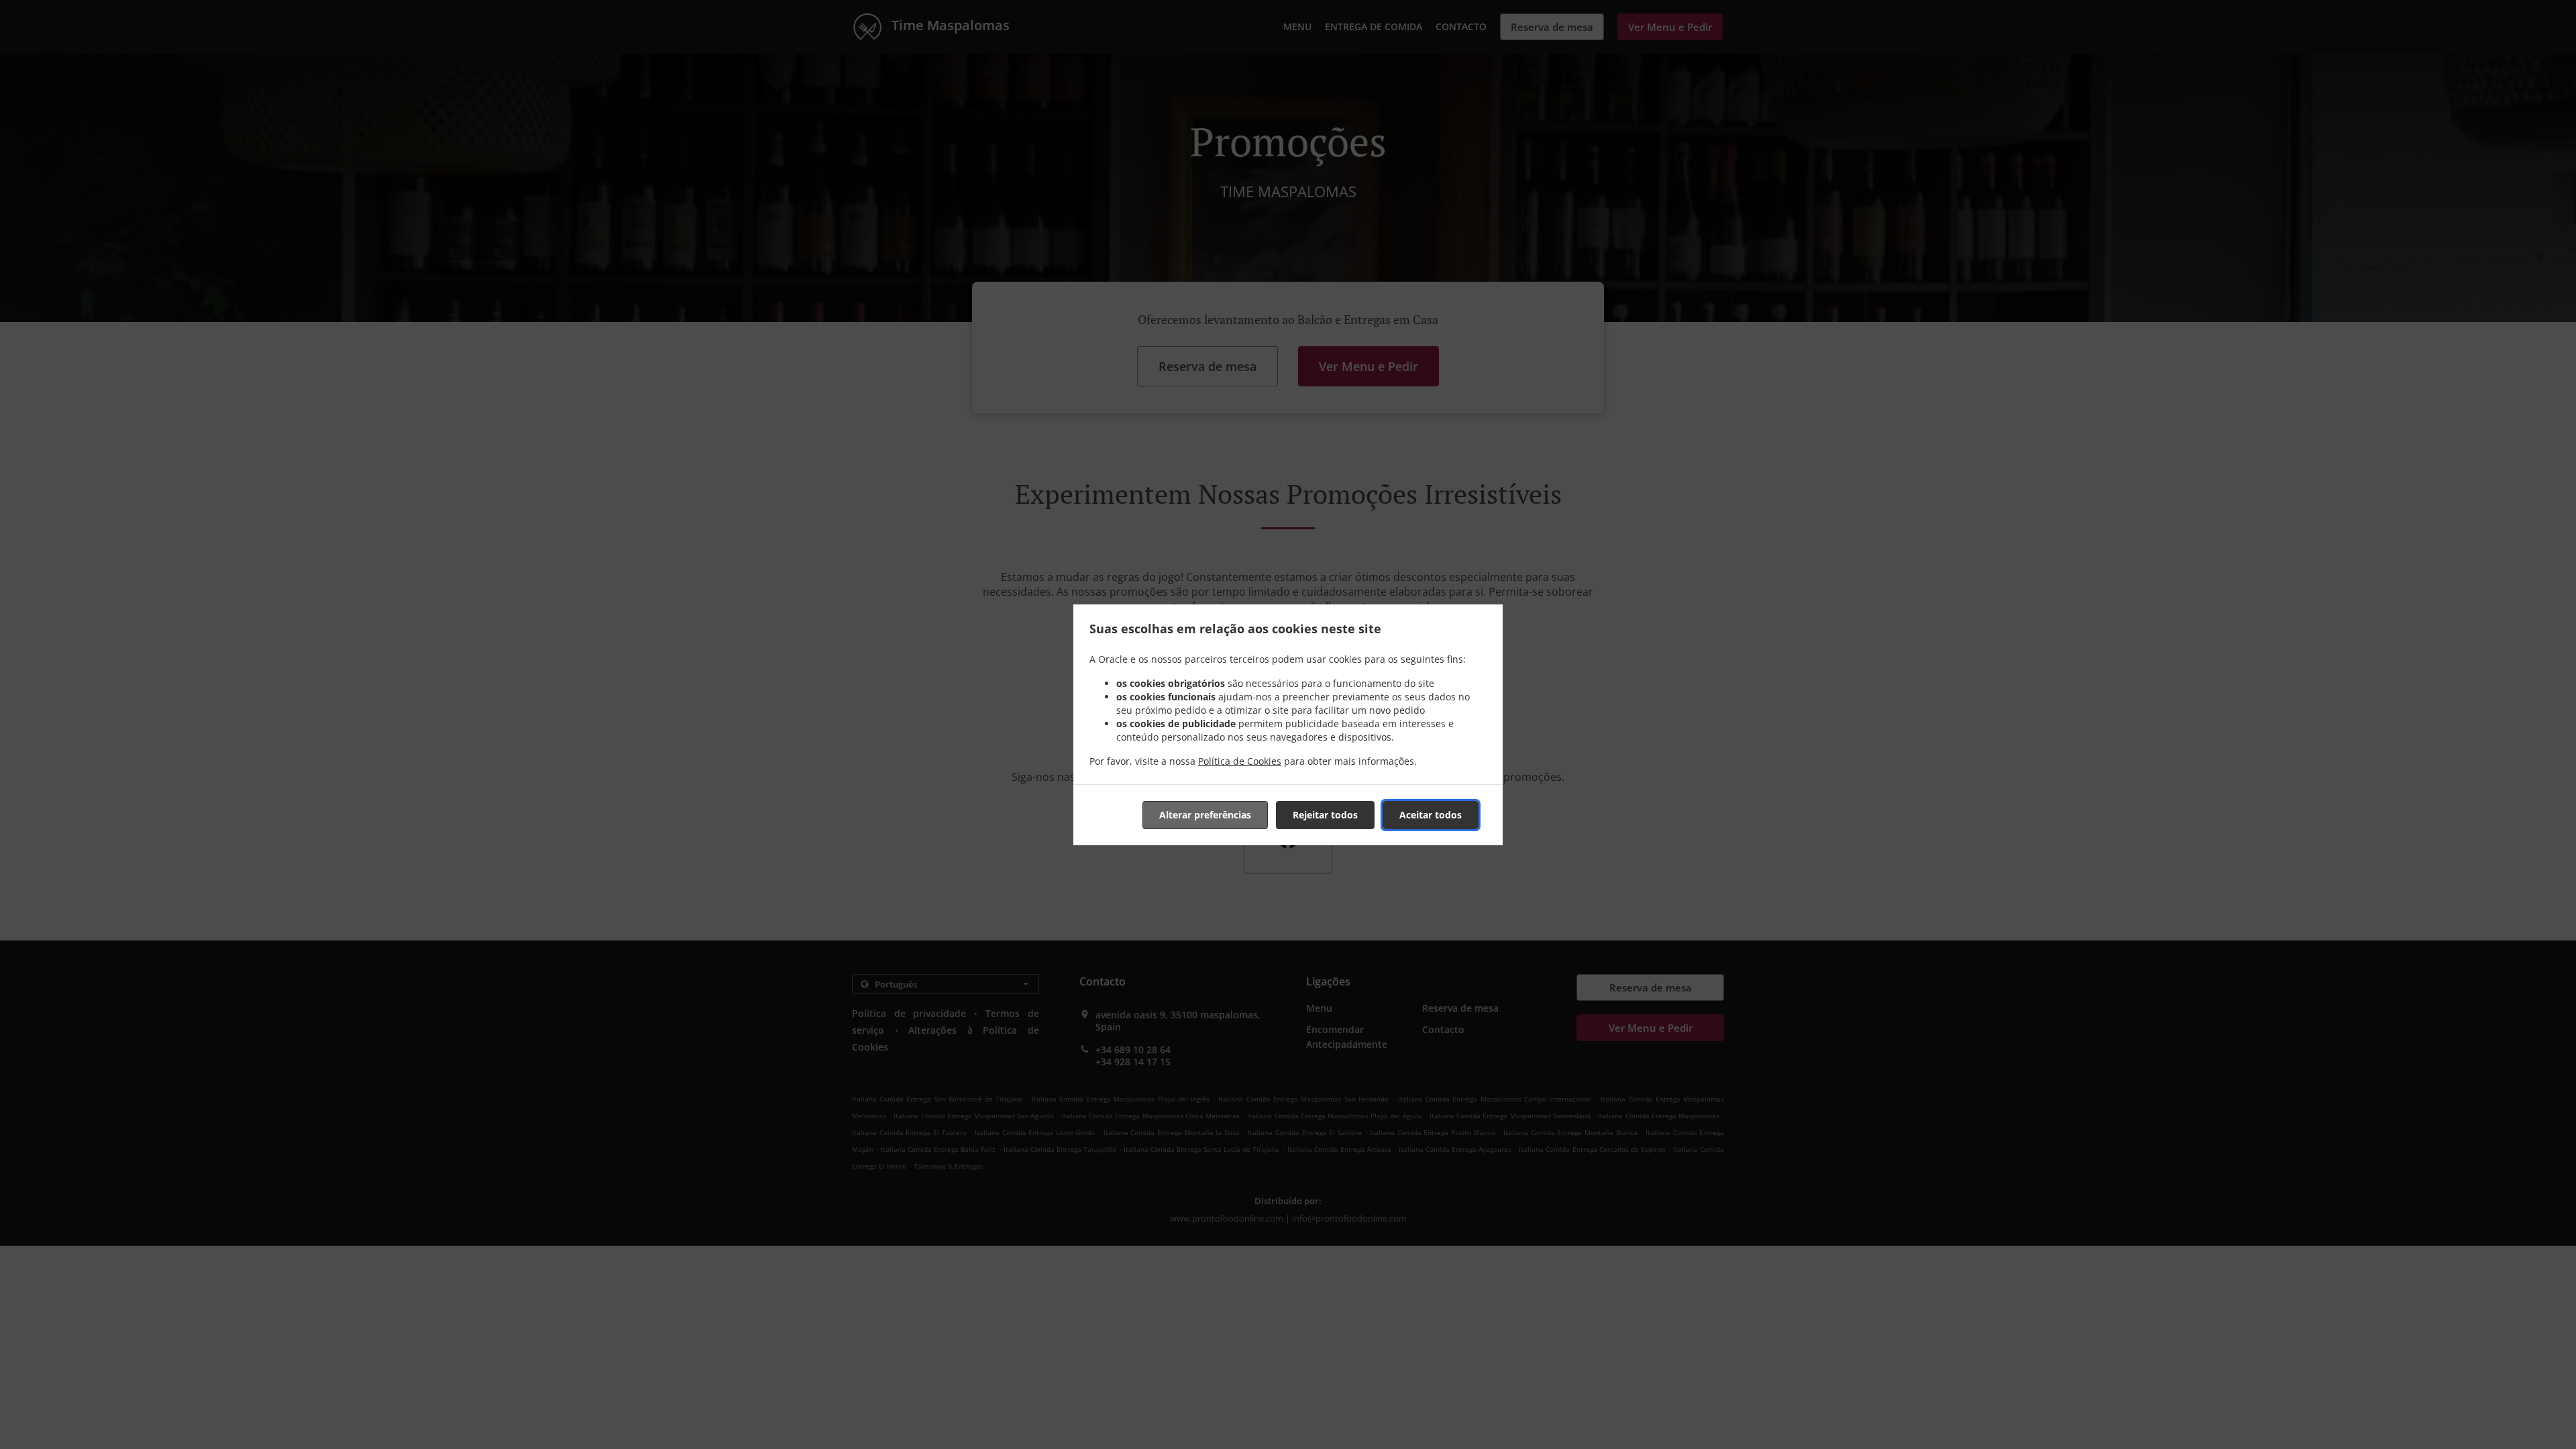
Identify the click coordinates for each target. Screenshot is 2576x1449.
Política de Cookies (1240, 761)
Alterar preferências (1205, 815)
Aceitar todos (1431, 815)
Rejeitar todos (1325, 815)
